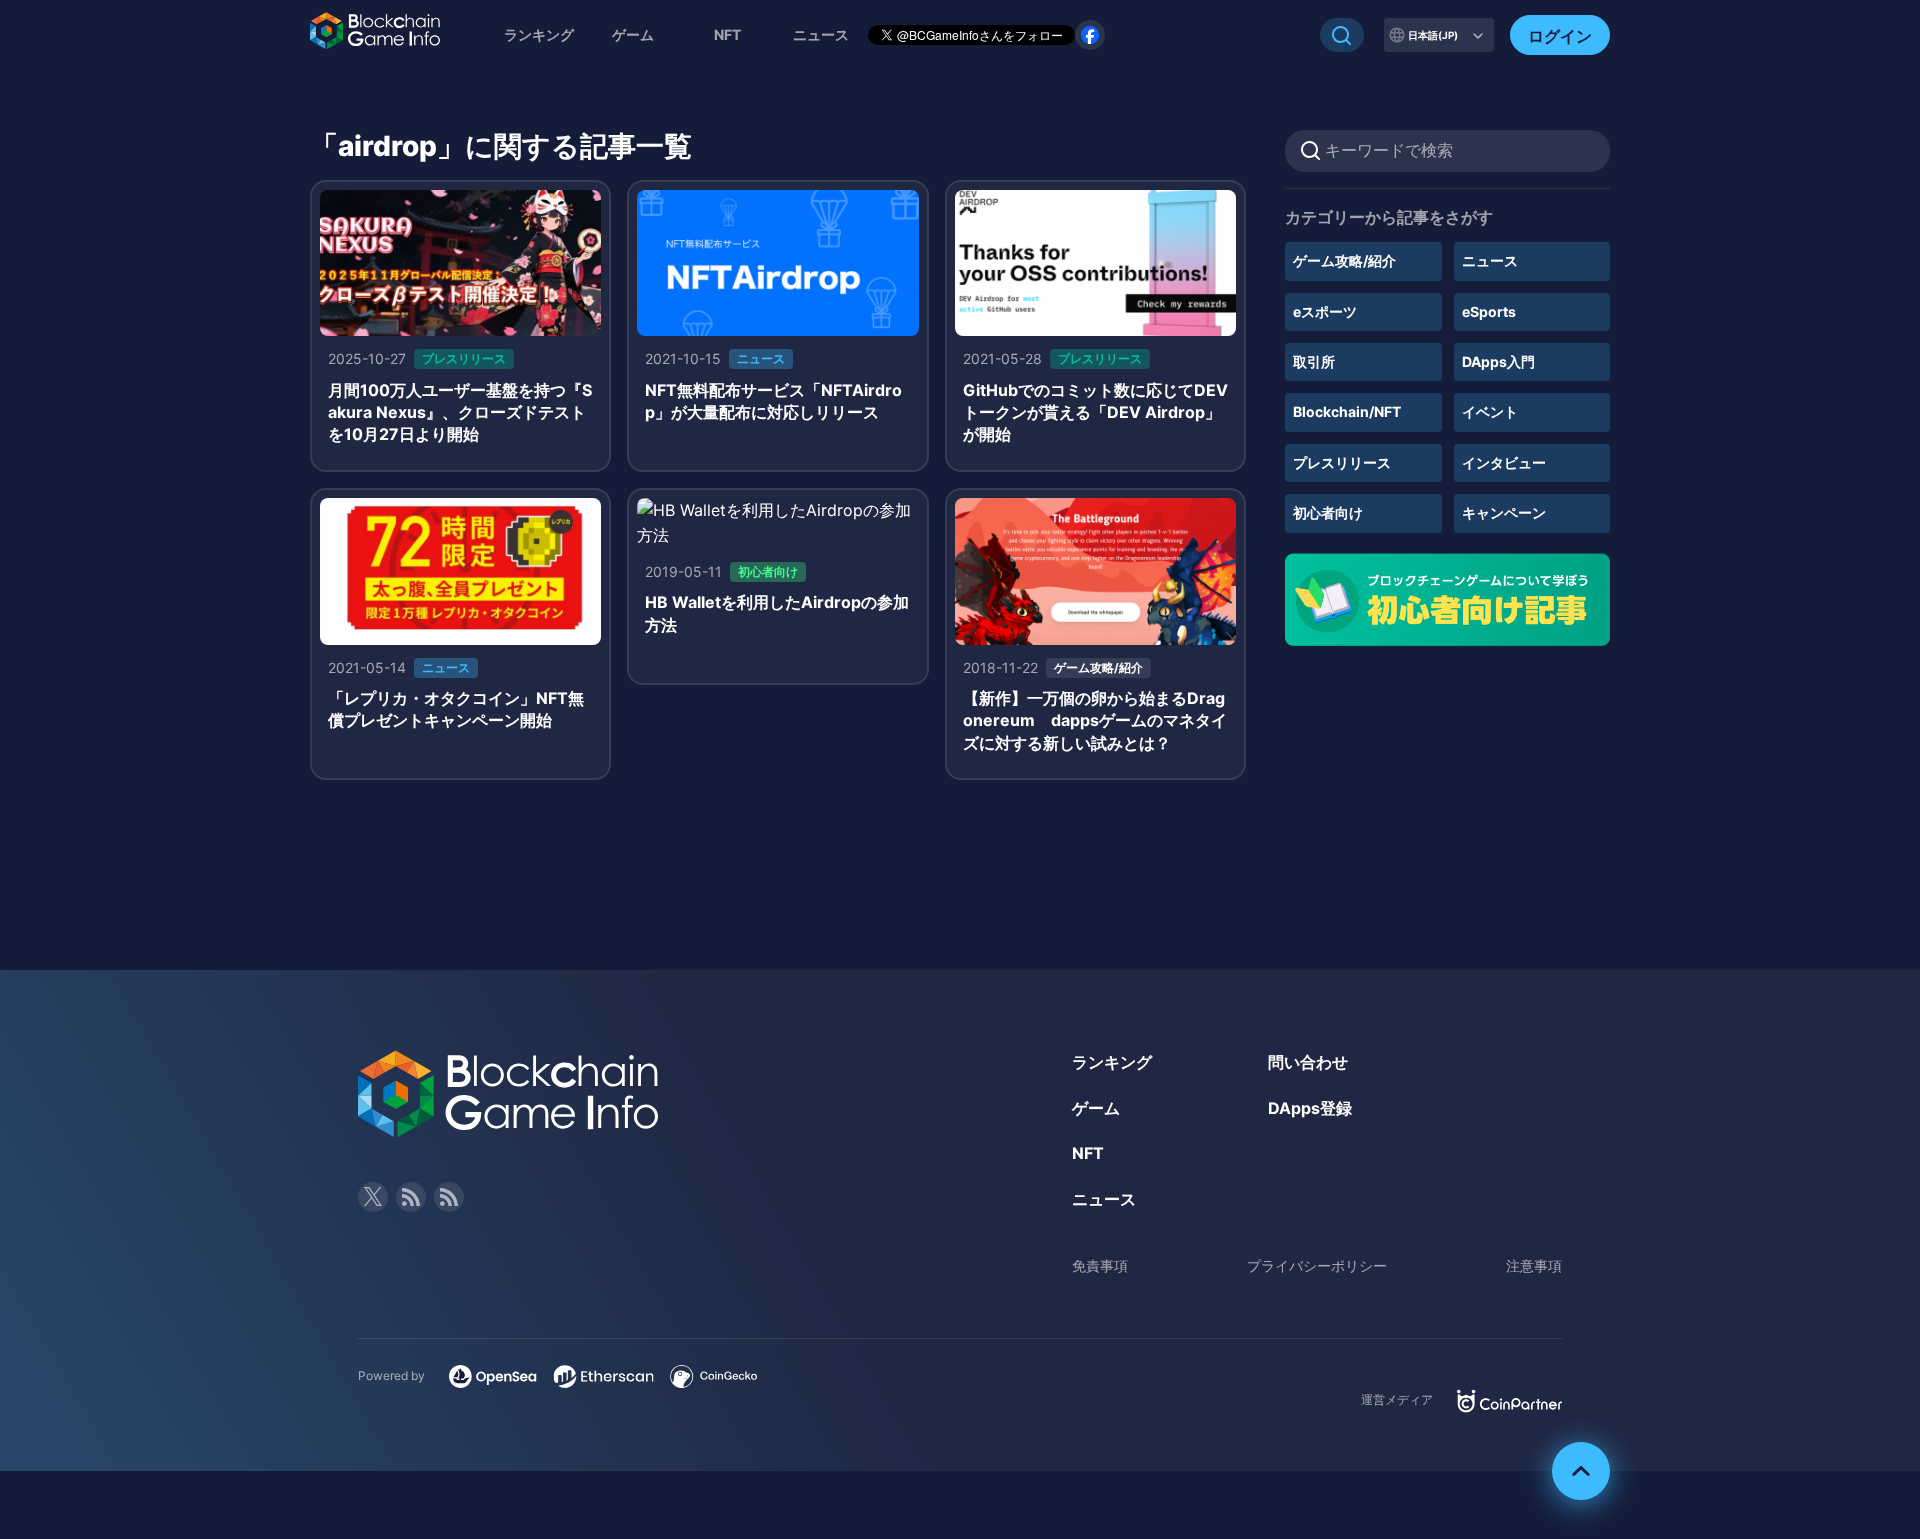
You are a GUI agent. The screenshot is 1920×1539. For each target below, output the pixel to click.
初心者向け (1328, 512)
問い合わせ (1308, 1062)
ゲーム (633, 34)
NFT (727, 34)
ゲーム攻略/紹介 (1344, 260)
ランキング (539, 34)
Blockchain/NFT (1347, 411)
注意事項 (1534, 1265)
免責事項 (1100, 1265)
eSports (1489, 311)
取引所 (1314, 361)
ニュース (1490, 260)
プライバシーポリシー (1317, 1265)
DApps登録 (1310, 1108)
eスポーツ (1325, 311)
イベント (1490, 411)
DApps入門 (1498, 361)
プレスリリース (1342, 462)
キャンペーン (1504, 512)
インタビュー (1504, 462)
